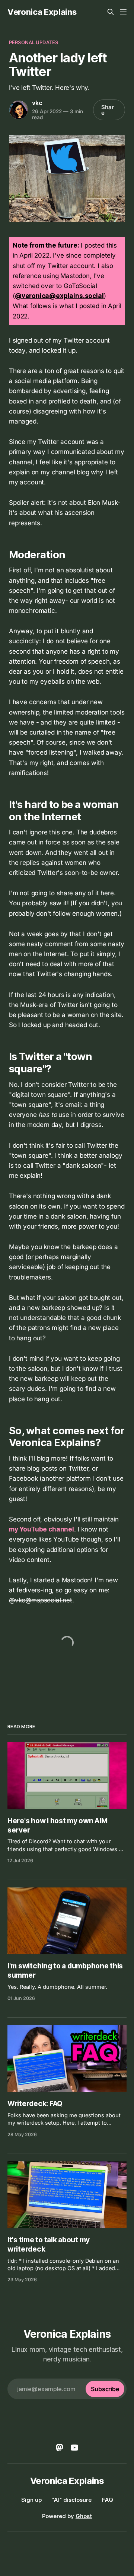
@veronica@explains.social (59, 296)
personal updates (33, 42)
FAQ (108, 2500)
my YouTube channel (42, 1529)
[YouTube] (74, 2448)
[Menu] (123, 12)
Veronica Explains (42, 12)
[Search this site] (111, 12)
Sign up (31, 2500)
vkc (37, 103)
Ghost (84, 2516)
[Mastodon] (60, 2448)
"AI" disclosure (72, 2500)
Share (108, 110)
